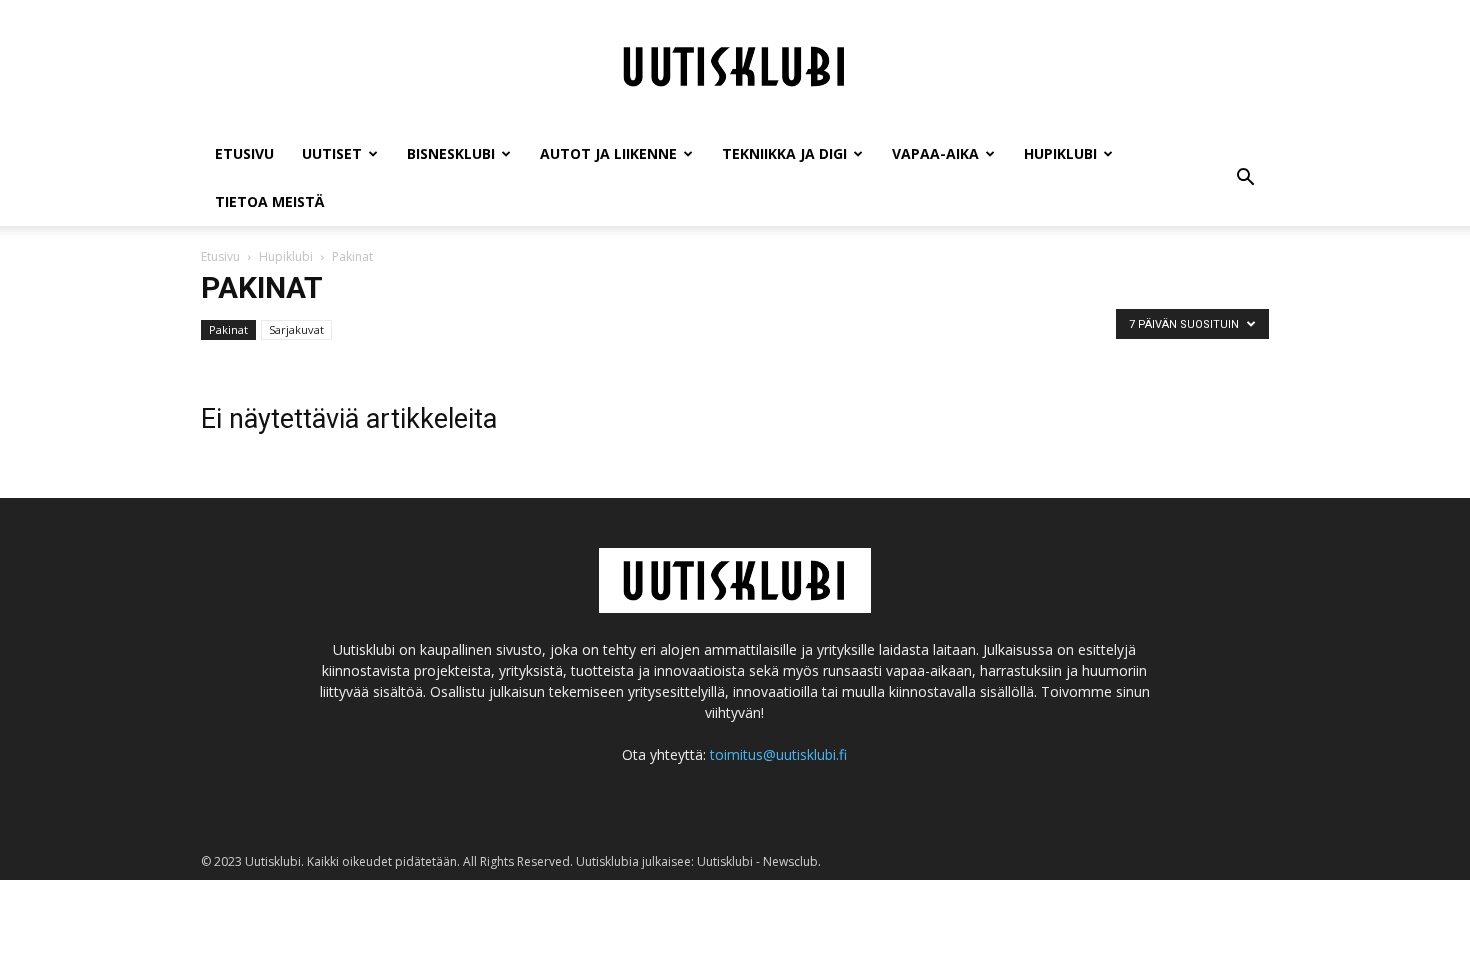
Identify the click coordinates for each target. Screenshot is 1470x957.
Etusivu (244, 153)
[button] (1245, 178)
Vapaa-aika (935, 153)
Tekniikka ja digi (784, 153)
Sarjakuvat (296, 329)
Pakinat (228, 329)
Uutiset (332, 153)
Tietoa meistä (269, 201)
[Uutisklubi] (735, 66)
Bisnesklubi (451, 153)
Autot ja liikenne (608, 153)
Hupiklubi (1060, 153)
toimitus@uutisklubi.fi (778, 754)
